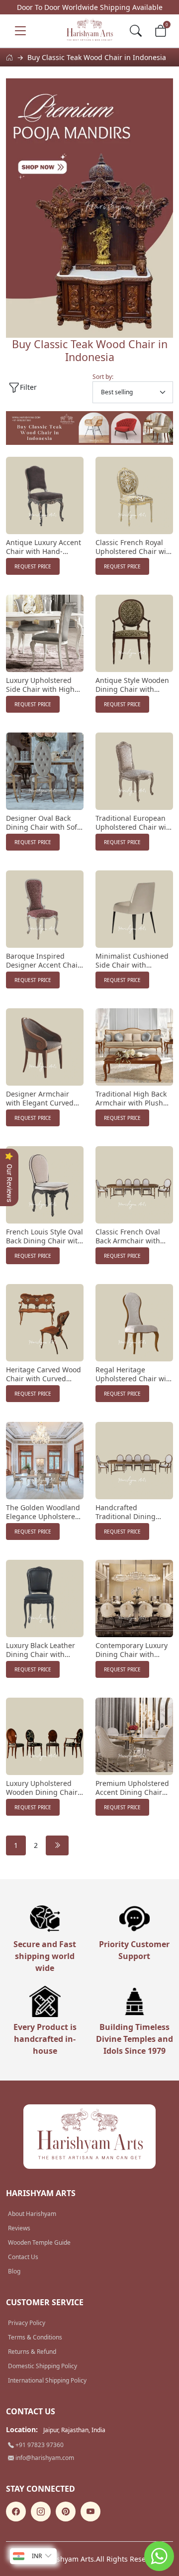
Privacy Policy (27, 2323)
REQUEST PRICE (33, 566)
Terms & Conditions (35, 2337)
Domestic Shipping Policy (43, 2366)
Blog (14, 2271)
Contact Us (23, 2257)
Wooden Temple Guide (39, 2242)
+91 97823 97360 (39, 2445)
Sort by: (103, 377)
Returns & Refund (32, 2352)
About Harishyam (32, 2214)
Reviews (19, 2228)
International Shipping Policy (47, 2380)
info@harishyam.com (44, 2458)
